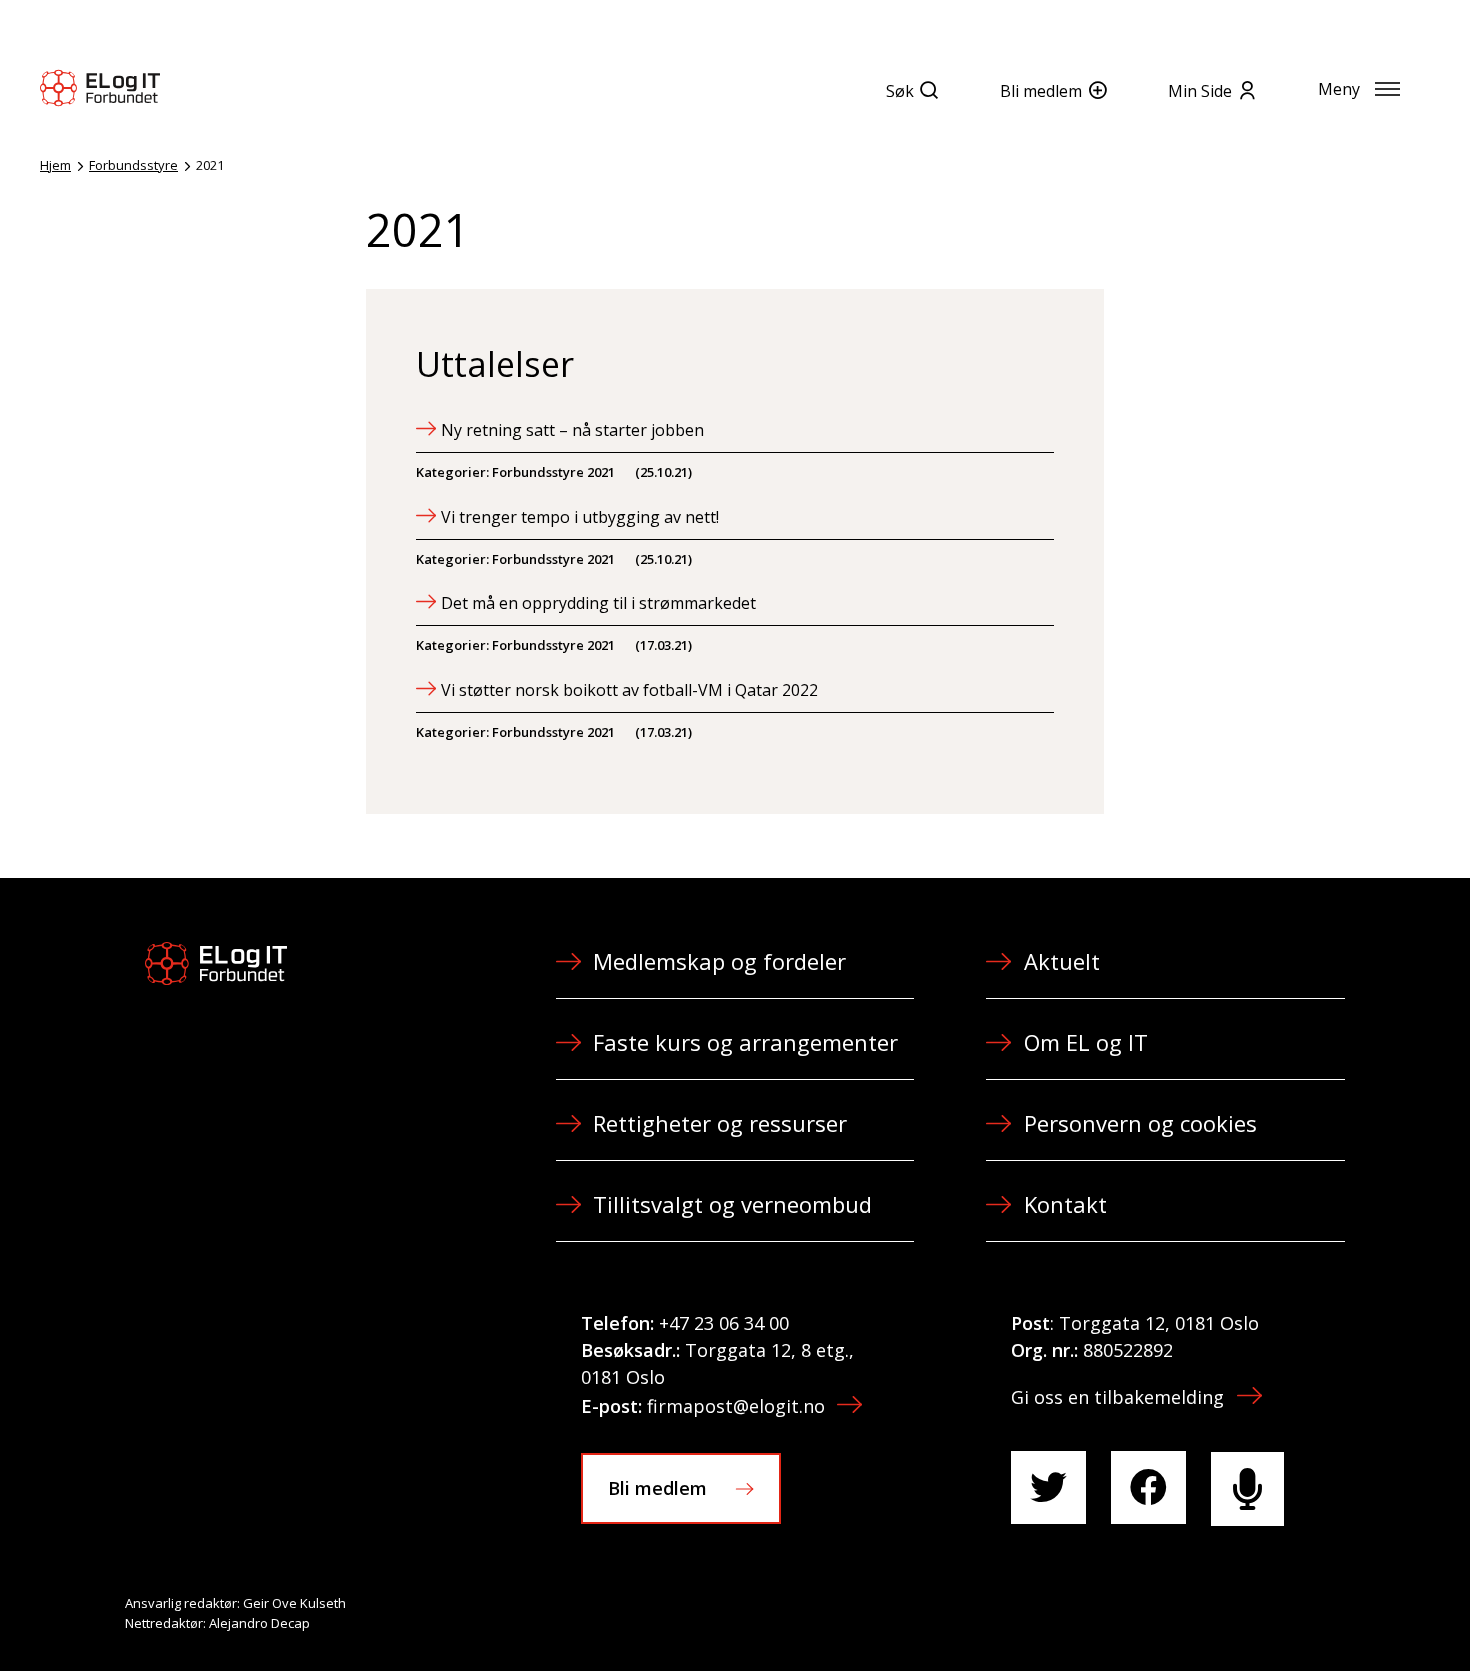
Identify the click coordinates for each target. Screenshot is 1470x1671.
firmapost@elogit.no (736, 1406)
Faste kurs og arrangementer (745, 1042)
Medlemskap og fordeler (719, 961)
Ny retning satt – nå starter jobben (572, 430)
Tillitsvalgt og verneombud (732, 1204)
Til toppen (1344, 1612)
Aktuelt (1062, 961)
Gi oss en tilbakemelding (1117, 1397)
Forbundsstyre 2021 (553, 472)
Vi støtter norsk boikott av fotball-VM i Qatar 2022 (629, 690)
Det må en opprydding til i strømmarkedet (598, 603)
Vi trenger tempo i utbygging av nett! (580, 517)
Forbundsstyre (133, 165)
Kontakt (1065, 1204)
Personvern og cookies (1140, 1123)
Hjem (55, 165)
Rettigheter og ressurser (720, 1123)
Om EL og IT (1086, 1042)
